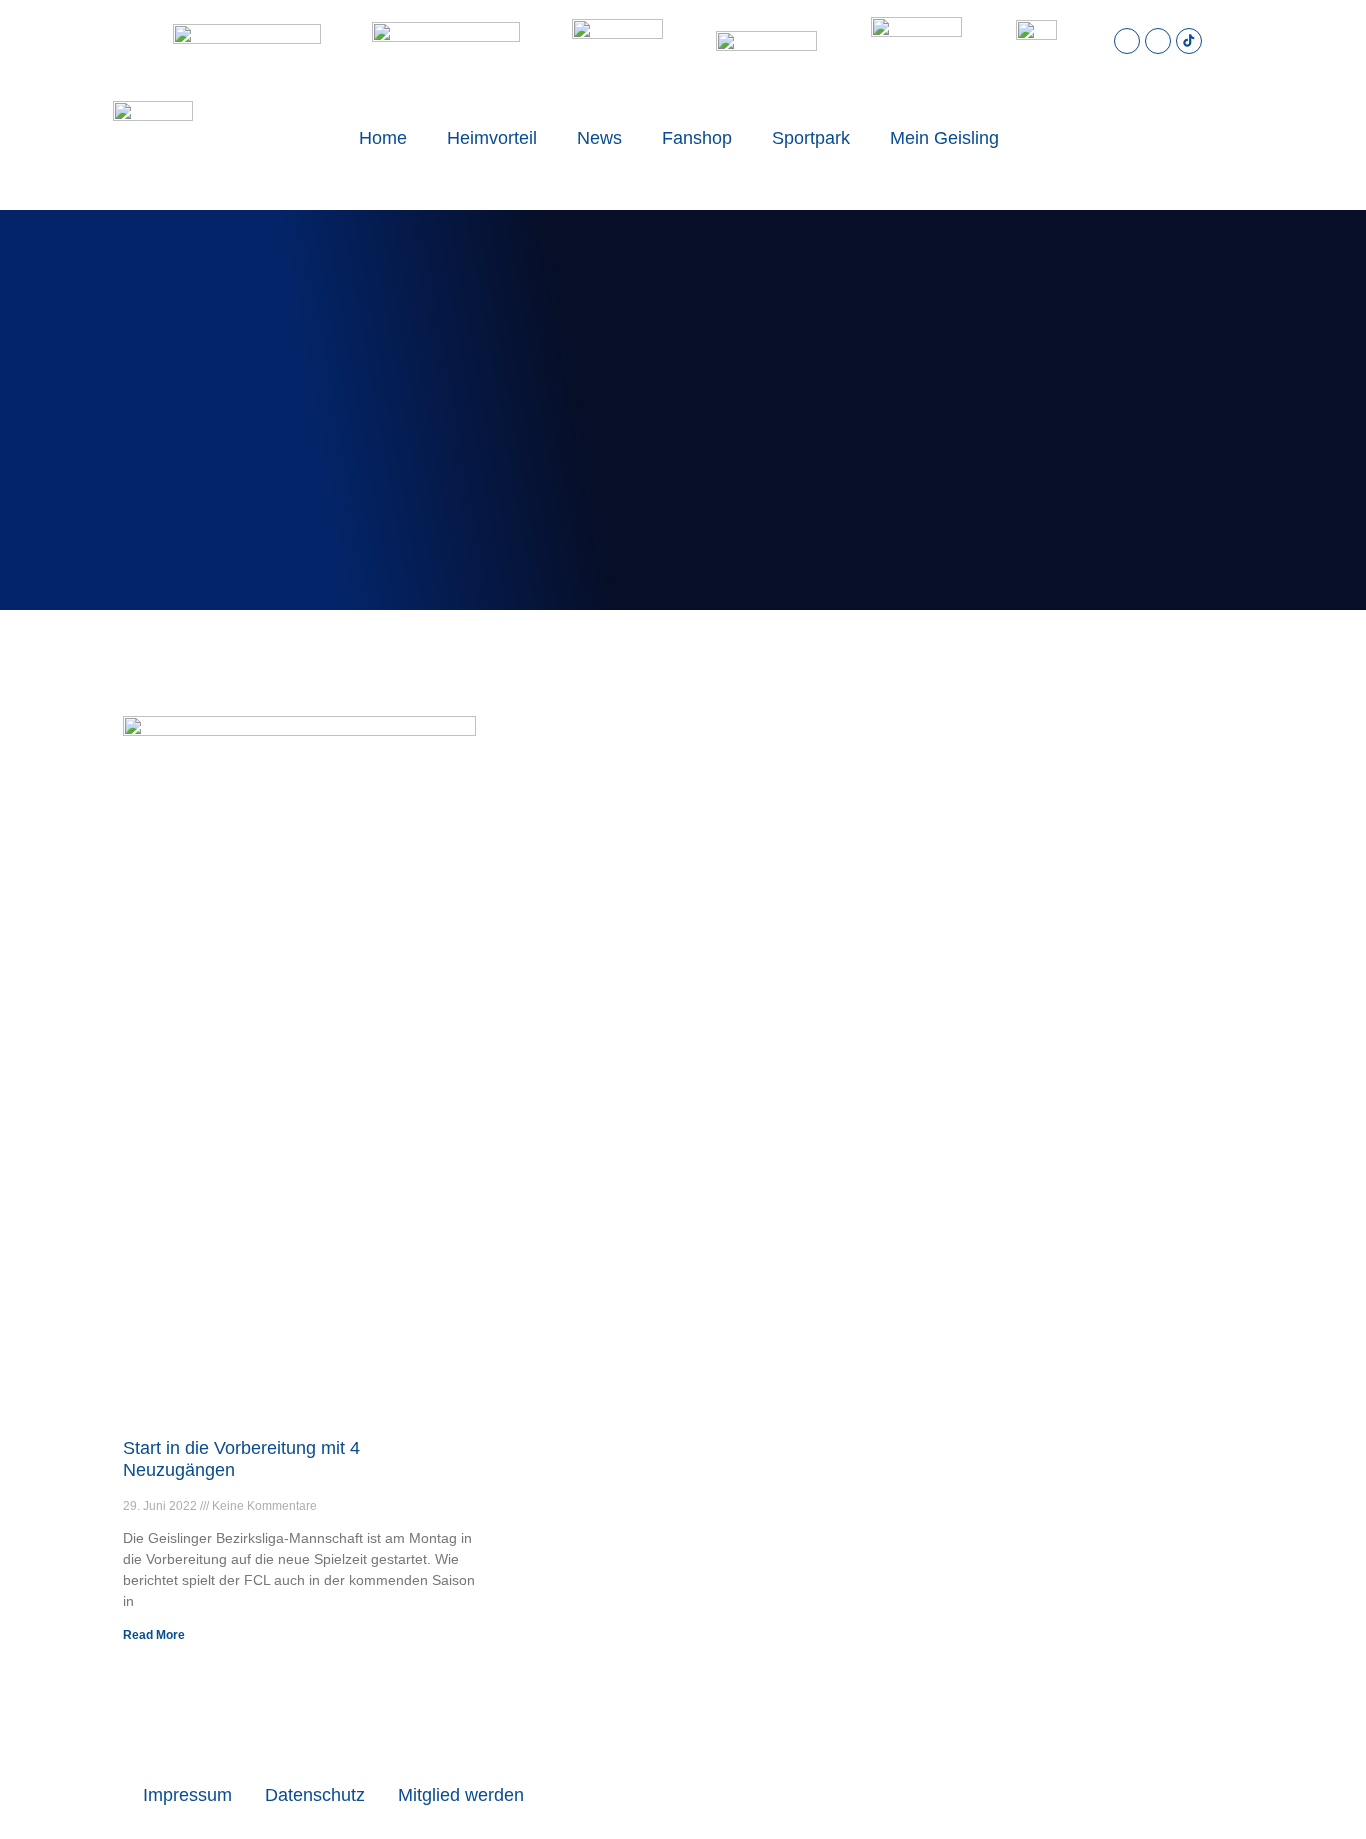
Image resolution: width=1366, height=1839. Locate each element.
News (599, 138)
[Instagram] (1127, 41)
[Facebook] (1158, 41)
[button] (1171, 138)
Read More (154, 1635)
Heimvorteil (492, 138)
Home (383, 138)
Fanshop (697, 138)
